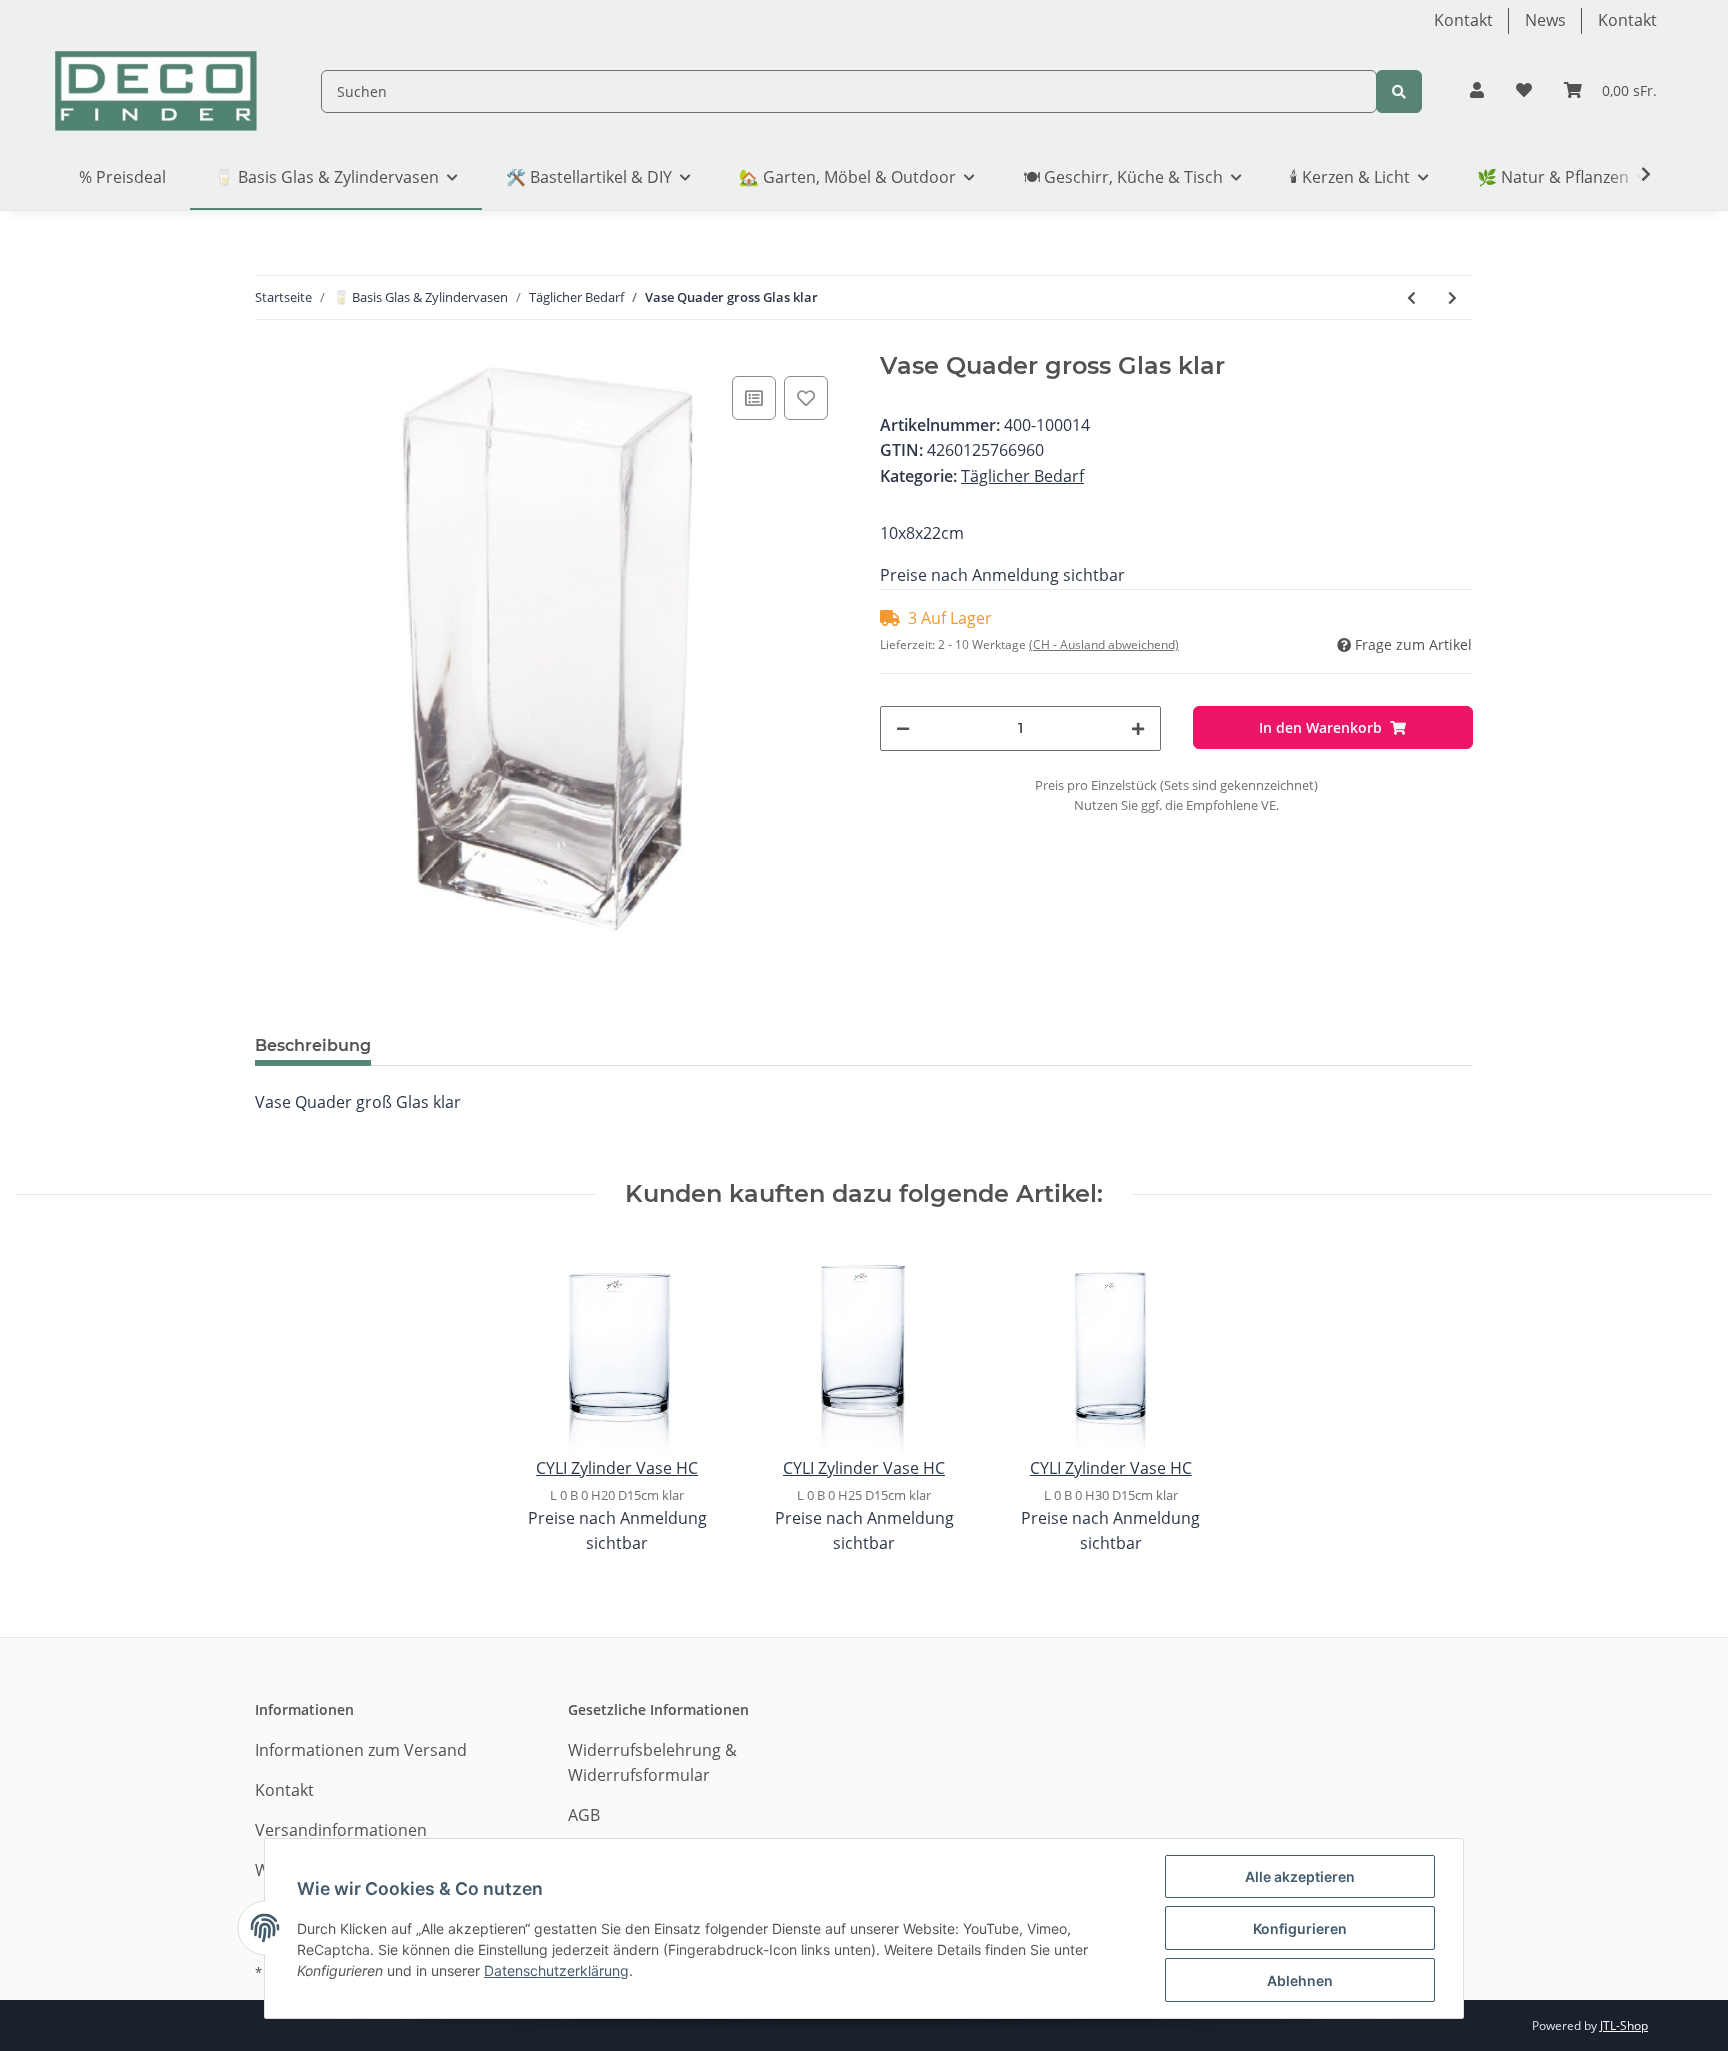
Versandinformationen (341, 1830)
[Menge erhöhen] (1138, 728)
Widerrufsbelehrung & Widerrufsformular (652, 1763)
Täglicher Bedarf (1022, 476)
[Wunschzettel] (1524, 91)
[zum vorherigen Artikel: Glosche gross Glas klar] (1411, 297)
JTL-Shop (1624, 2025)
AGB (584, 1815)
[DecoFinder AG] (156, 91)
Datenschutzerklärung (556, 1970)
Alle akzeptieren (1300, 1876)
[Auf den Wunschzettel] (806, 398)
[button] (1477, 91)
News (1545, 20)
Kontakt (1463, 20)
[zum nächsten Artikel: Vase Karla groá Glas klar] (1452, 297)
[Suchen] (1399, 91)
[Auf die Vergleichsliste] (754, 398)
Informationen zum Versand (361, 1750)
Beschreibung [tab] (313, 1045)
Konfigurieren (1300, 1928)
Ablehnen (1300, 1980)
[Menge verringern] (903, 728)
